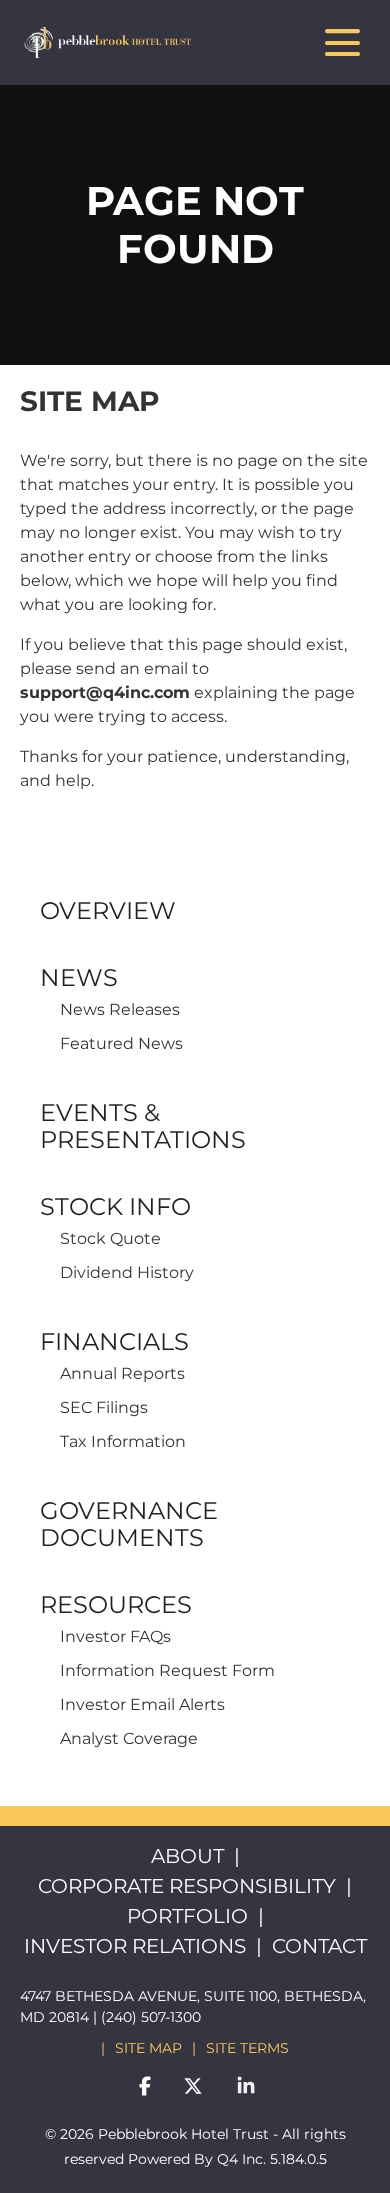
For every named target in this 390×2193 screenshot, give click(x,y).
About (187, 1856)
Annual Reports (122, 1373)
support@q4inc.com (105, 692)
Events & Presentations (143, 1126)
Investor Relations (135, 1946)
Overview (108, 910)
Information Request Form (167, 1670)
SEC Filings (104, 1407)
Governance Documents (129, 1524)
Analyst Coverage (129, 1738)
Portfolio (187, 1916)
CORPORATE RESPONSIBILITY (187, 1886)
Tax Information (123, 1441)
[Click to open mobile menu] (342, 42)
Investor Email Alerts (142, 1704)
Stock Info (115, 1206)
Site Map (148, 2048)
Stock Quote (110, 1238)
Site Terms (247, 2048)
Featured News (121, 1043)
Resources (116, 1604)
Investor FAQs (115, 1636)
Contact (319, 1946)
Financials (114, 1341)
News (79, 977)
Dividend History (127, 1272)
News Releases (120, 1009)
